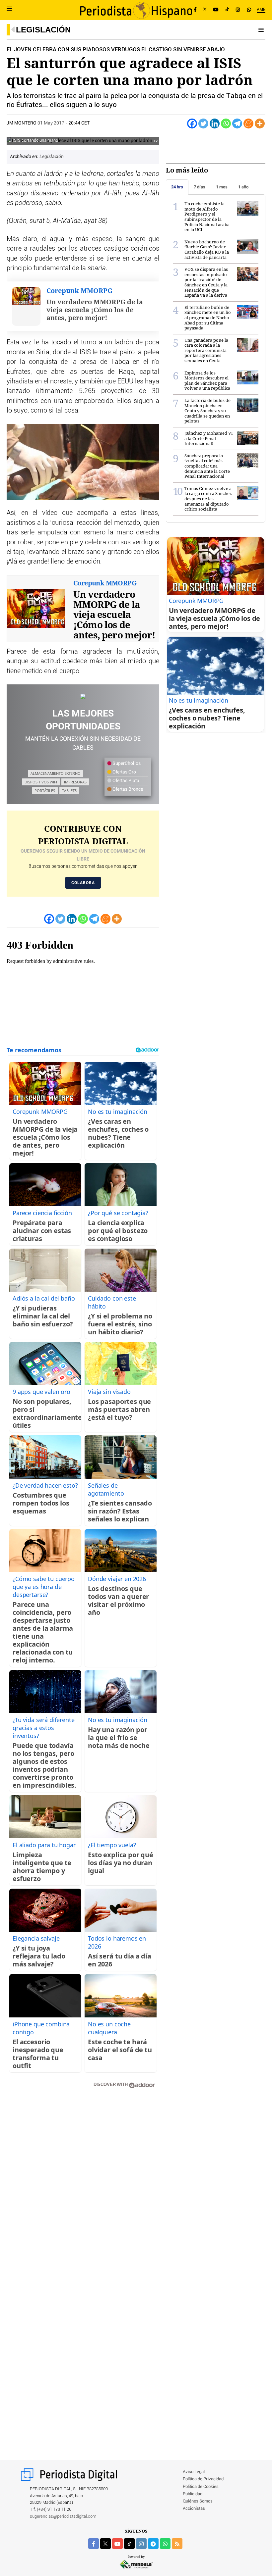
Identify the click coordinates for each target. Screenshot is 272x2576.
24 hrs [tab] (177, 187)
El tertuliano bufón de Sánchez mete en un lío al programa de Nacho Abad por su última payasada (208, 318)
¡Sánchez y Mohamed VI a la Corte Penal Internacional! (209, 438)
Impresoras (75, 782)
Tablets (69, 791)
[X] (205, 10)
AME (261, 10)
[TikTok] (227, 10)
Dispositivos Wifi (41, 782)
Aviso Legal (194, 2472)
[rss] (177, 2544)
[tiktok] (129, 2544)
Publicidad (193, 2494)
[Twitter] (203, 124)
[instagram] (141, 2544)
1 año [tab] (243, 187)
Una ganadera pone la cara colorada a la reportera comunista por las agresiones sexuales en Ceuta (206, 350)
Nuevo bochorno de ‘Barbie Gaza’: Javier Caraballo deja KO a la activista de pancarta (207, 249)
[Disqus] (83, 2188)
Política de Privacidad (203, 2479)
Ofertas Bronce (127, 789)
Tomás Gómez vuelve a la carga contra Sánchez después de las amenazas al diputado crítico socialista (208, 499)
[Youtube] (216, 10)
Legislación (43, 30)
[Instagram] (238, 10)
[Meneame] (248, 124)
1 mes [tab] (222, 187)
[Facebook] (195, 10)
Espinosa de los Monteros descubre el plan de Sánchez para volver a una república (207, 381)
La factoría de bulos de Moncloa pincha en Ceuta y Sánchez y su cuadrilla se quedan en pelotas (207, 411)
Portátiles (45, 791)
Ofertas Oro (124, 772)
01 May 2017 (51, 123)
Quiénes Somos (198, 2501)
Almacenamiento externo (56, 773)
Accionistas (194, 2509)
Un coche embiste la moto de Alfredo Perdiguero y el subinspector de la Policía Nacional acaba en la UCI (207, 217)
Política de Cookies (201, 2487)
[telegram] (153, 2544)
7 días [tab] (200, 187)
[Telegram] (237, 124)
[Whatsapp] (226, 124)
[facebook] (94, 2544)
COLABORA (83, 883)
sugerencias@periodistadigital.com (63, 2517)
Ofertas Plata (125, 781)
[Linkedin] (215, 124)
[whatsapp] (249, 10)
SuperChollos (126, 764)
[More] (260, 124)
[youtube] (117, 2544)
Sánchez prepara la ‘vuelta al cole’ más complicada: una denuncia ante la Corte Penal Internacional (207, 466)
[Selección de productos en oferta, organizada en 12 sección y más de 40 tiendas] (83, 696)
